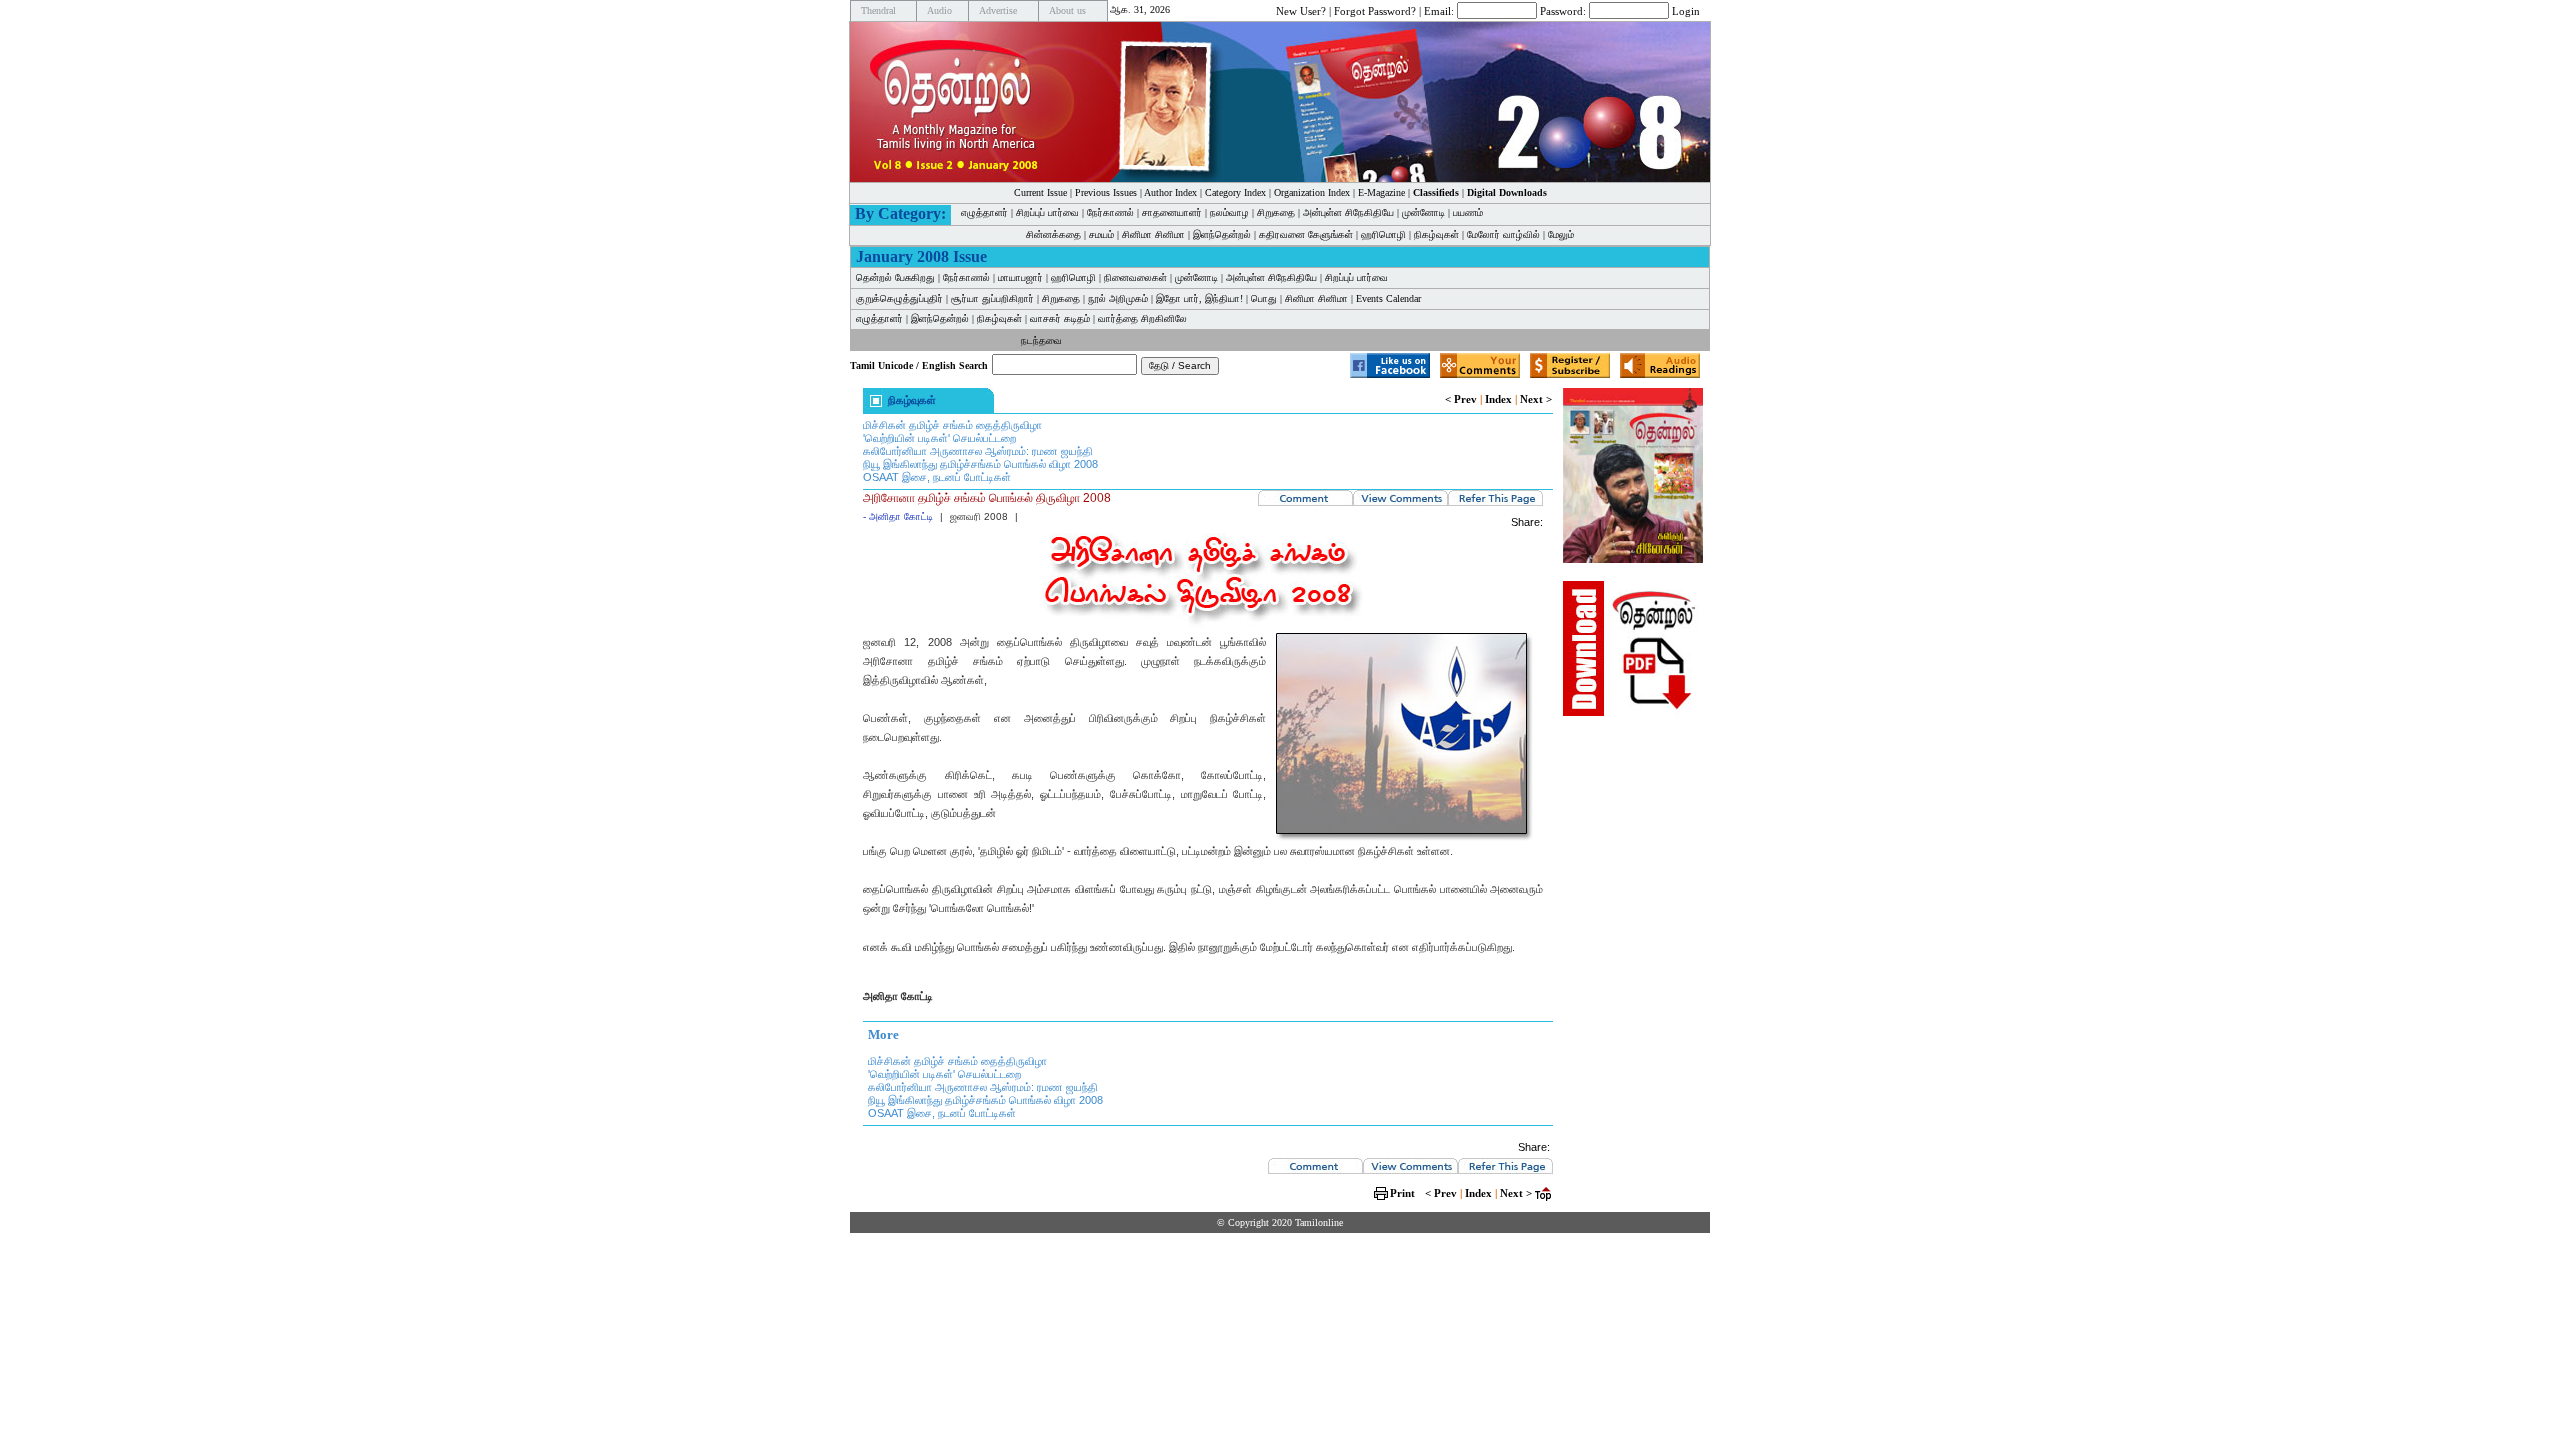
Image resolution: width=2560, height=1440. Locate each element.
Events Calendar (1388, 298)
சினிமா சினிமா (1153, 234)
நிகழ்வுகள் (1436, 234)
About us (1067, 10)
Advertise (998, 10)
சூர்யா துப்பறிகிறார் (992, 298)
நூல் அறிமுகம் (1118, 298)
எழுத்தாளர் (984, 212)
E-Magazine (1381, 192)
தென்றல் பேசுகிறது (895, 277)
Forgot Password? (1375, 10)
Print (1402, 1193)
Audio (939, 10)
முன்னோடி (1423, 212)
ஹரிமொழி (1383, 234)
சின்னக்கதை (1053, 234)
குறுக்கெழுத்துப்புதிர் (899, 298)
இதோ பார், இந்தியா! (1199, 298)
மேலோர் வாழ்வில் (1503, 234)
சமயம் (1101, 234)
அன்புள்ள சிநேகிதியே (1348, 212)
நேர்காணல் (1110, 212)
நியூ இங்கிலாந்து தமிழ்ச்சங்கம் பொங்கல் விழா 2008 (980, 464)
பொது (1264, 298)
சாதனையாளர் (1172, 212)
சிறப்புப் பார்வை (1047, 212)
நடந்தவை (1041, 340)
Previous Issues (1106, 192)
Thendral (878, 10)
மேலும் (1561, 234)
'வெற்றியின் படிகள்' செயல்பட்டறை (939, 438)
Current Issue (1040, 192)
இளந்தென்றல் (1222, 234)
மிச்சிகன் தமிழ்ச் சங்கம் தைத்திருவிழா (952, 425)
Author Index (1170, 192)
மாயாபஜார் (1020, 277)
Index (1498, 399)
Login (1686, 10)
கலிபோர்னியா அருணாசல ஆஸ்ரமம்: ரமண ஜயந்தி (978, 451)
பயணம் (1468, 212)
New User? (1301, 10)
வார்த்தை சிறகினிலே (1142, 318)
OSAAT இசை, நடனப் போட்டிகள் (937, 477)
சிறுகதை (1276, 212)
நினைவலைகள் (1135, 277)
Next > (1536, 399)
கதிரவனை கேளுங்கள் (1306, 234)
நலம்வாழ (1229, 212)
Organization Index (1312, 192)
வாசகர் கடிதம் (1060, 318)
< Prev (1461, 399)
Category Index (1235, 192)
